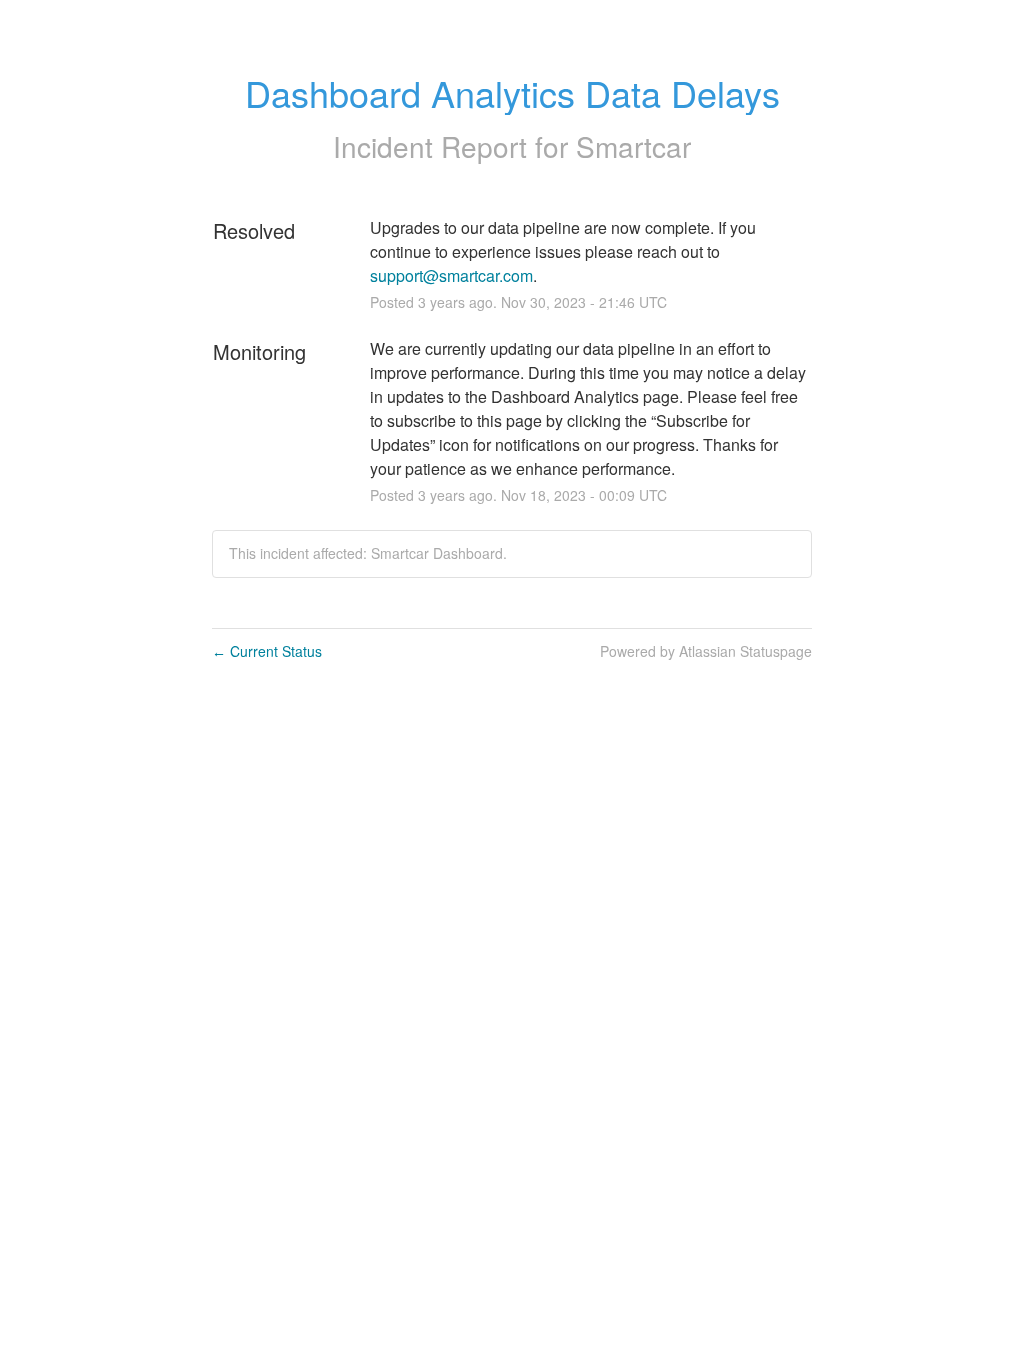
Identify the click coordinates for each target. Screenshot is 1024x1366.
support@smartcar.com (451, 275)
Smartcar (633, 146)
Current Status (267, 651)
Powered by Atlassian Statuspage (706, 651)
